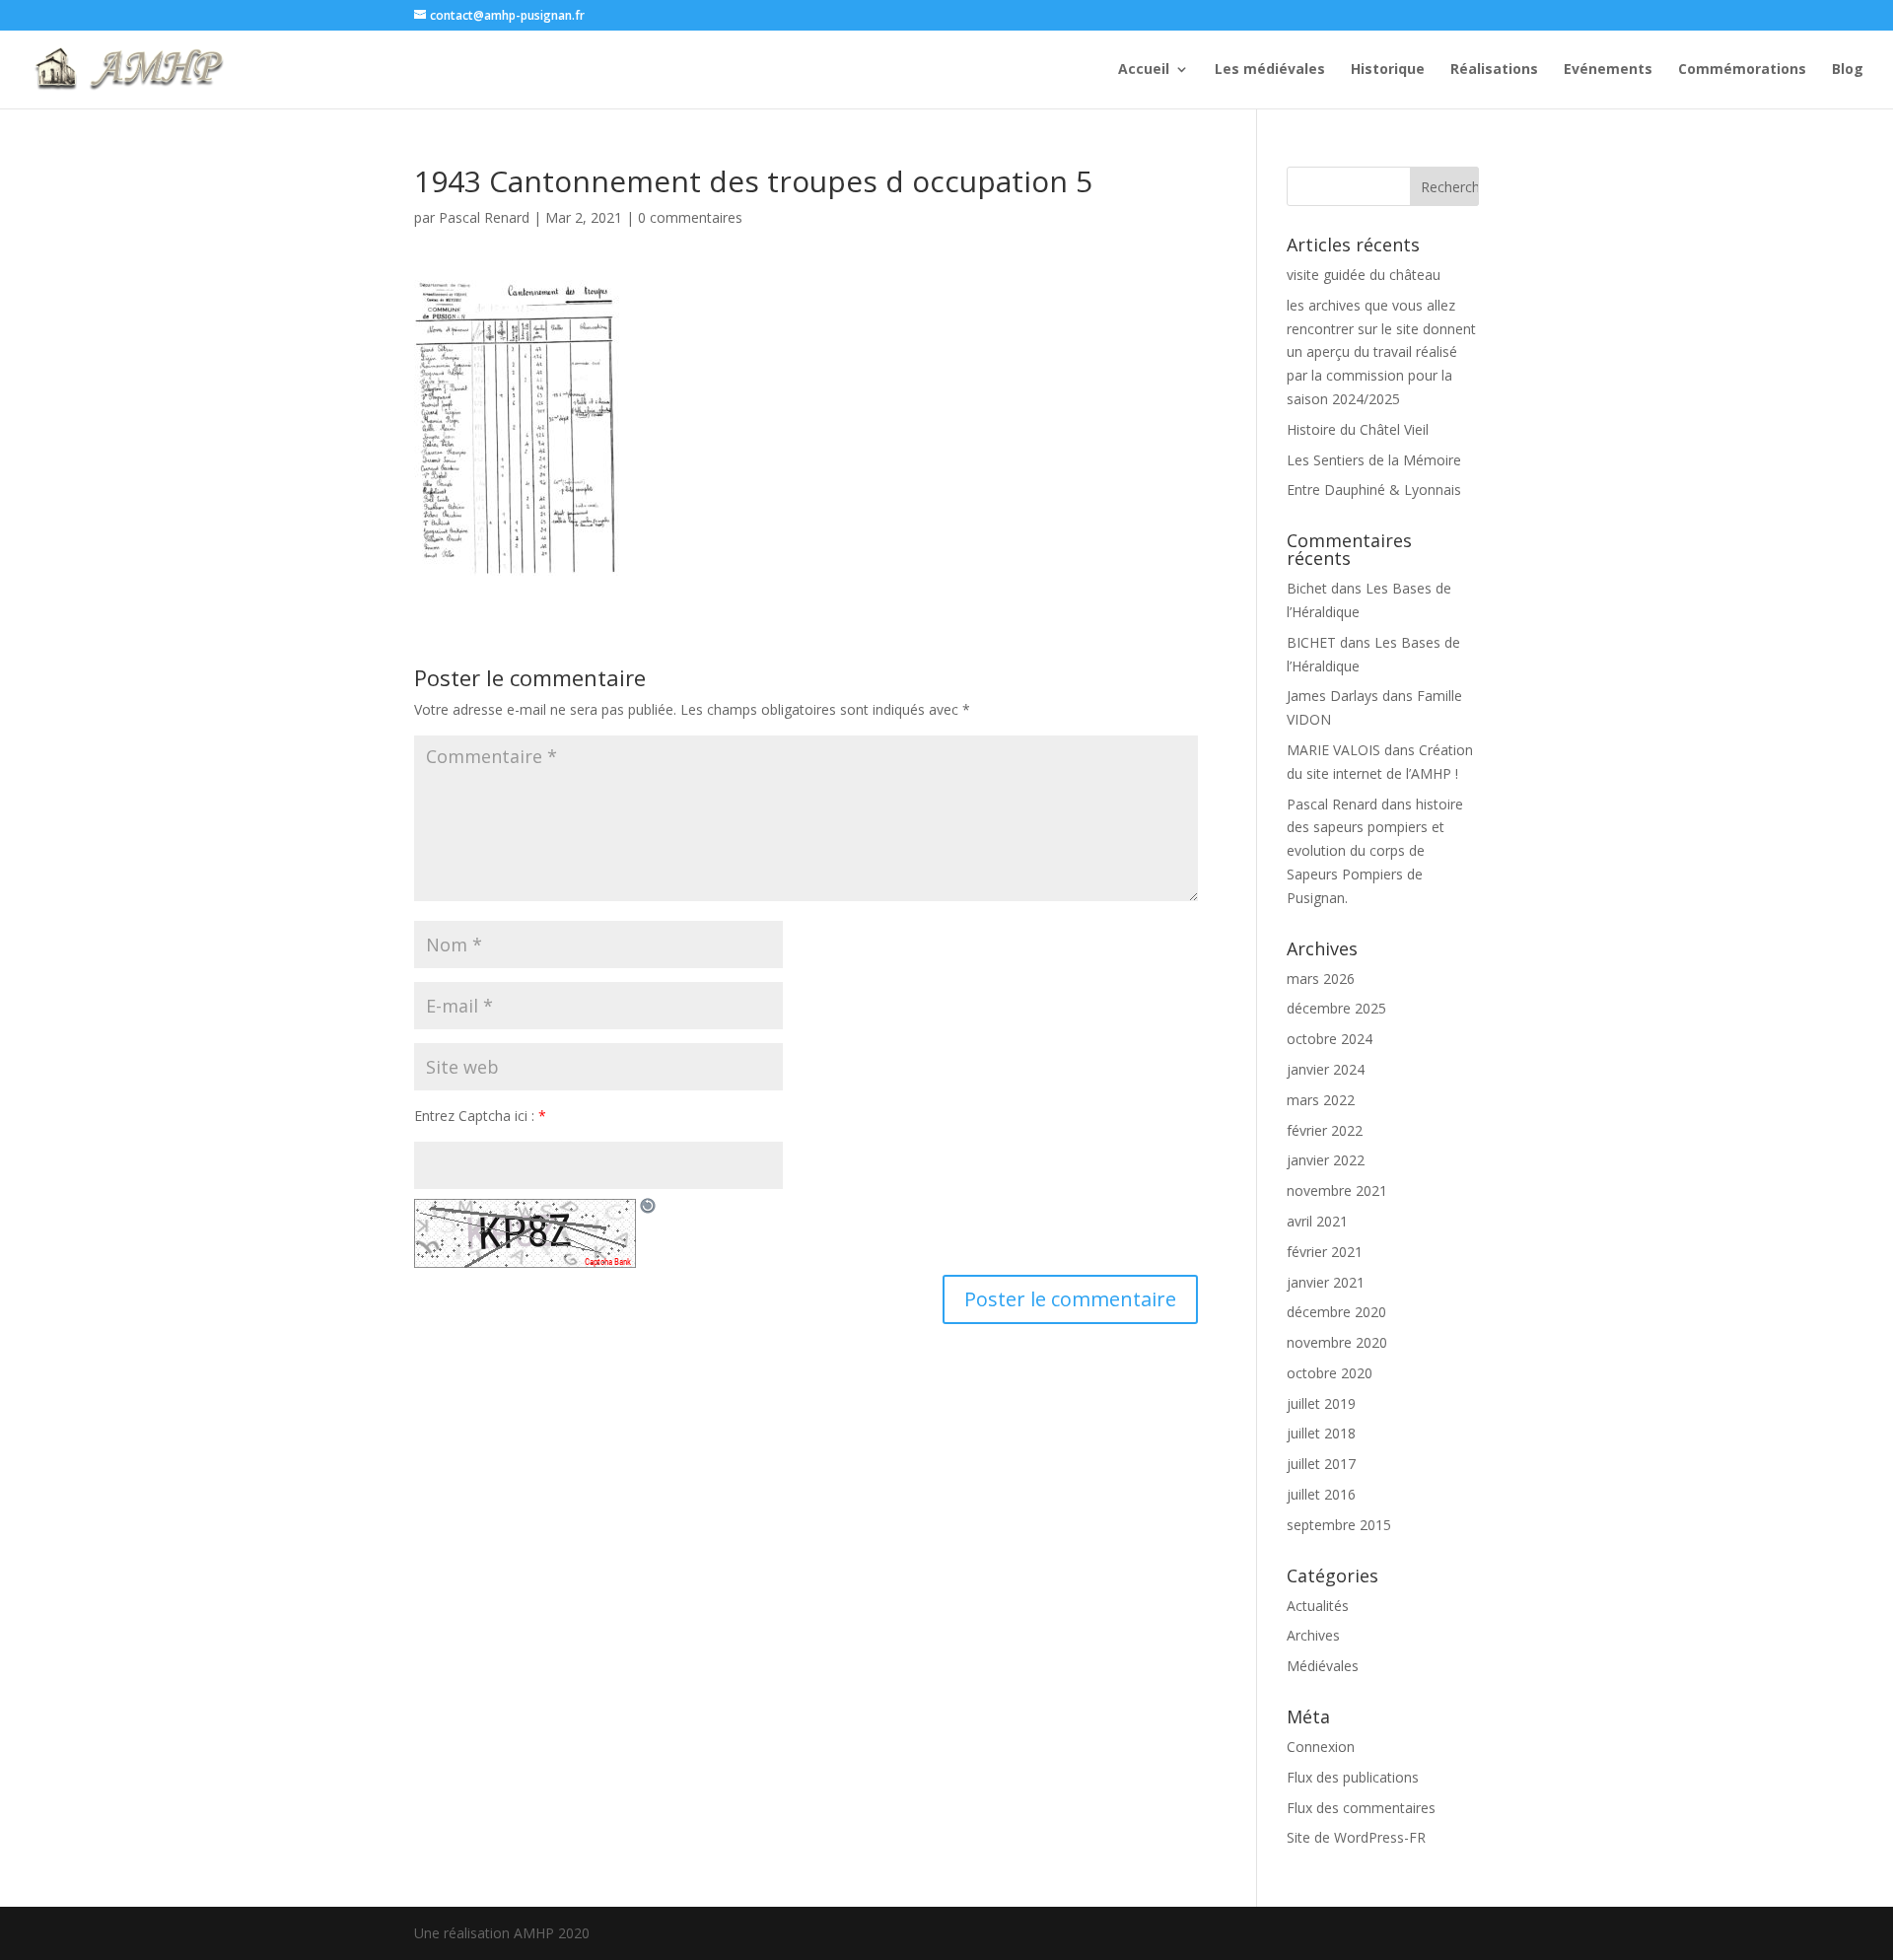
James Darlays (1332, 696)
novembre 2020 (1337, 1342)
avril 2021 (1317, 1221)
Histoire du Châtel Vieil (1358, 429)
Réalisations (1494, 70)
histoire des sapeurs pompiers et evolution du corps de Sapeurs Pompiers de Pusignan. (1375, 851)
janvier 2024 (1326, 1069)
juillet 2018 (1321, 1433)
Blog (1848, 70)
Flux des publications (1353, 1777)
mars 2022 (1321, 1100)
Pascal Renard (484, 217)
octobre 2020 (1330, 1373)
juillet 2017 (1321, 1464)
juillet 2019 (1321, 1403)
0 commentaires (690, 217)
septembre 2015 (1339, 1525)
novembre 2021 (1337, 1190)
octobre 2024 (1330, 1039)
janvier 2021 (1326, 1282)
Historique (1388, 70)
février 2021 (1325, 1252)
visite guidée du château (1364, 275)
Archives (1313, 1635)
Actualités (1318, 1606)
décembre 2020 (1336, 1312)
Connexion (1321, 1747)
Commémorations (1742, 70)
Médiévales (1323, 1666)
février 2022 (1325, 1130)
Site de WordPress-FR (1356, 1837)
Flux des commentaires (1361, 1808)
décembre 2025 (1336, 1008)
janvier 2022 (1326, 1160)
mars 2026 (1321, 979)
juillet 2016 (1321, 1494)
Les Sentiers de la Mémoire (1374, 460)
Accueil (1144, 70)
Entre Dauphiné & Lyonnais (1374, 490)
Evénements (1608, 70)
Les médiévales (1270, 70)
